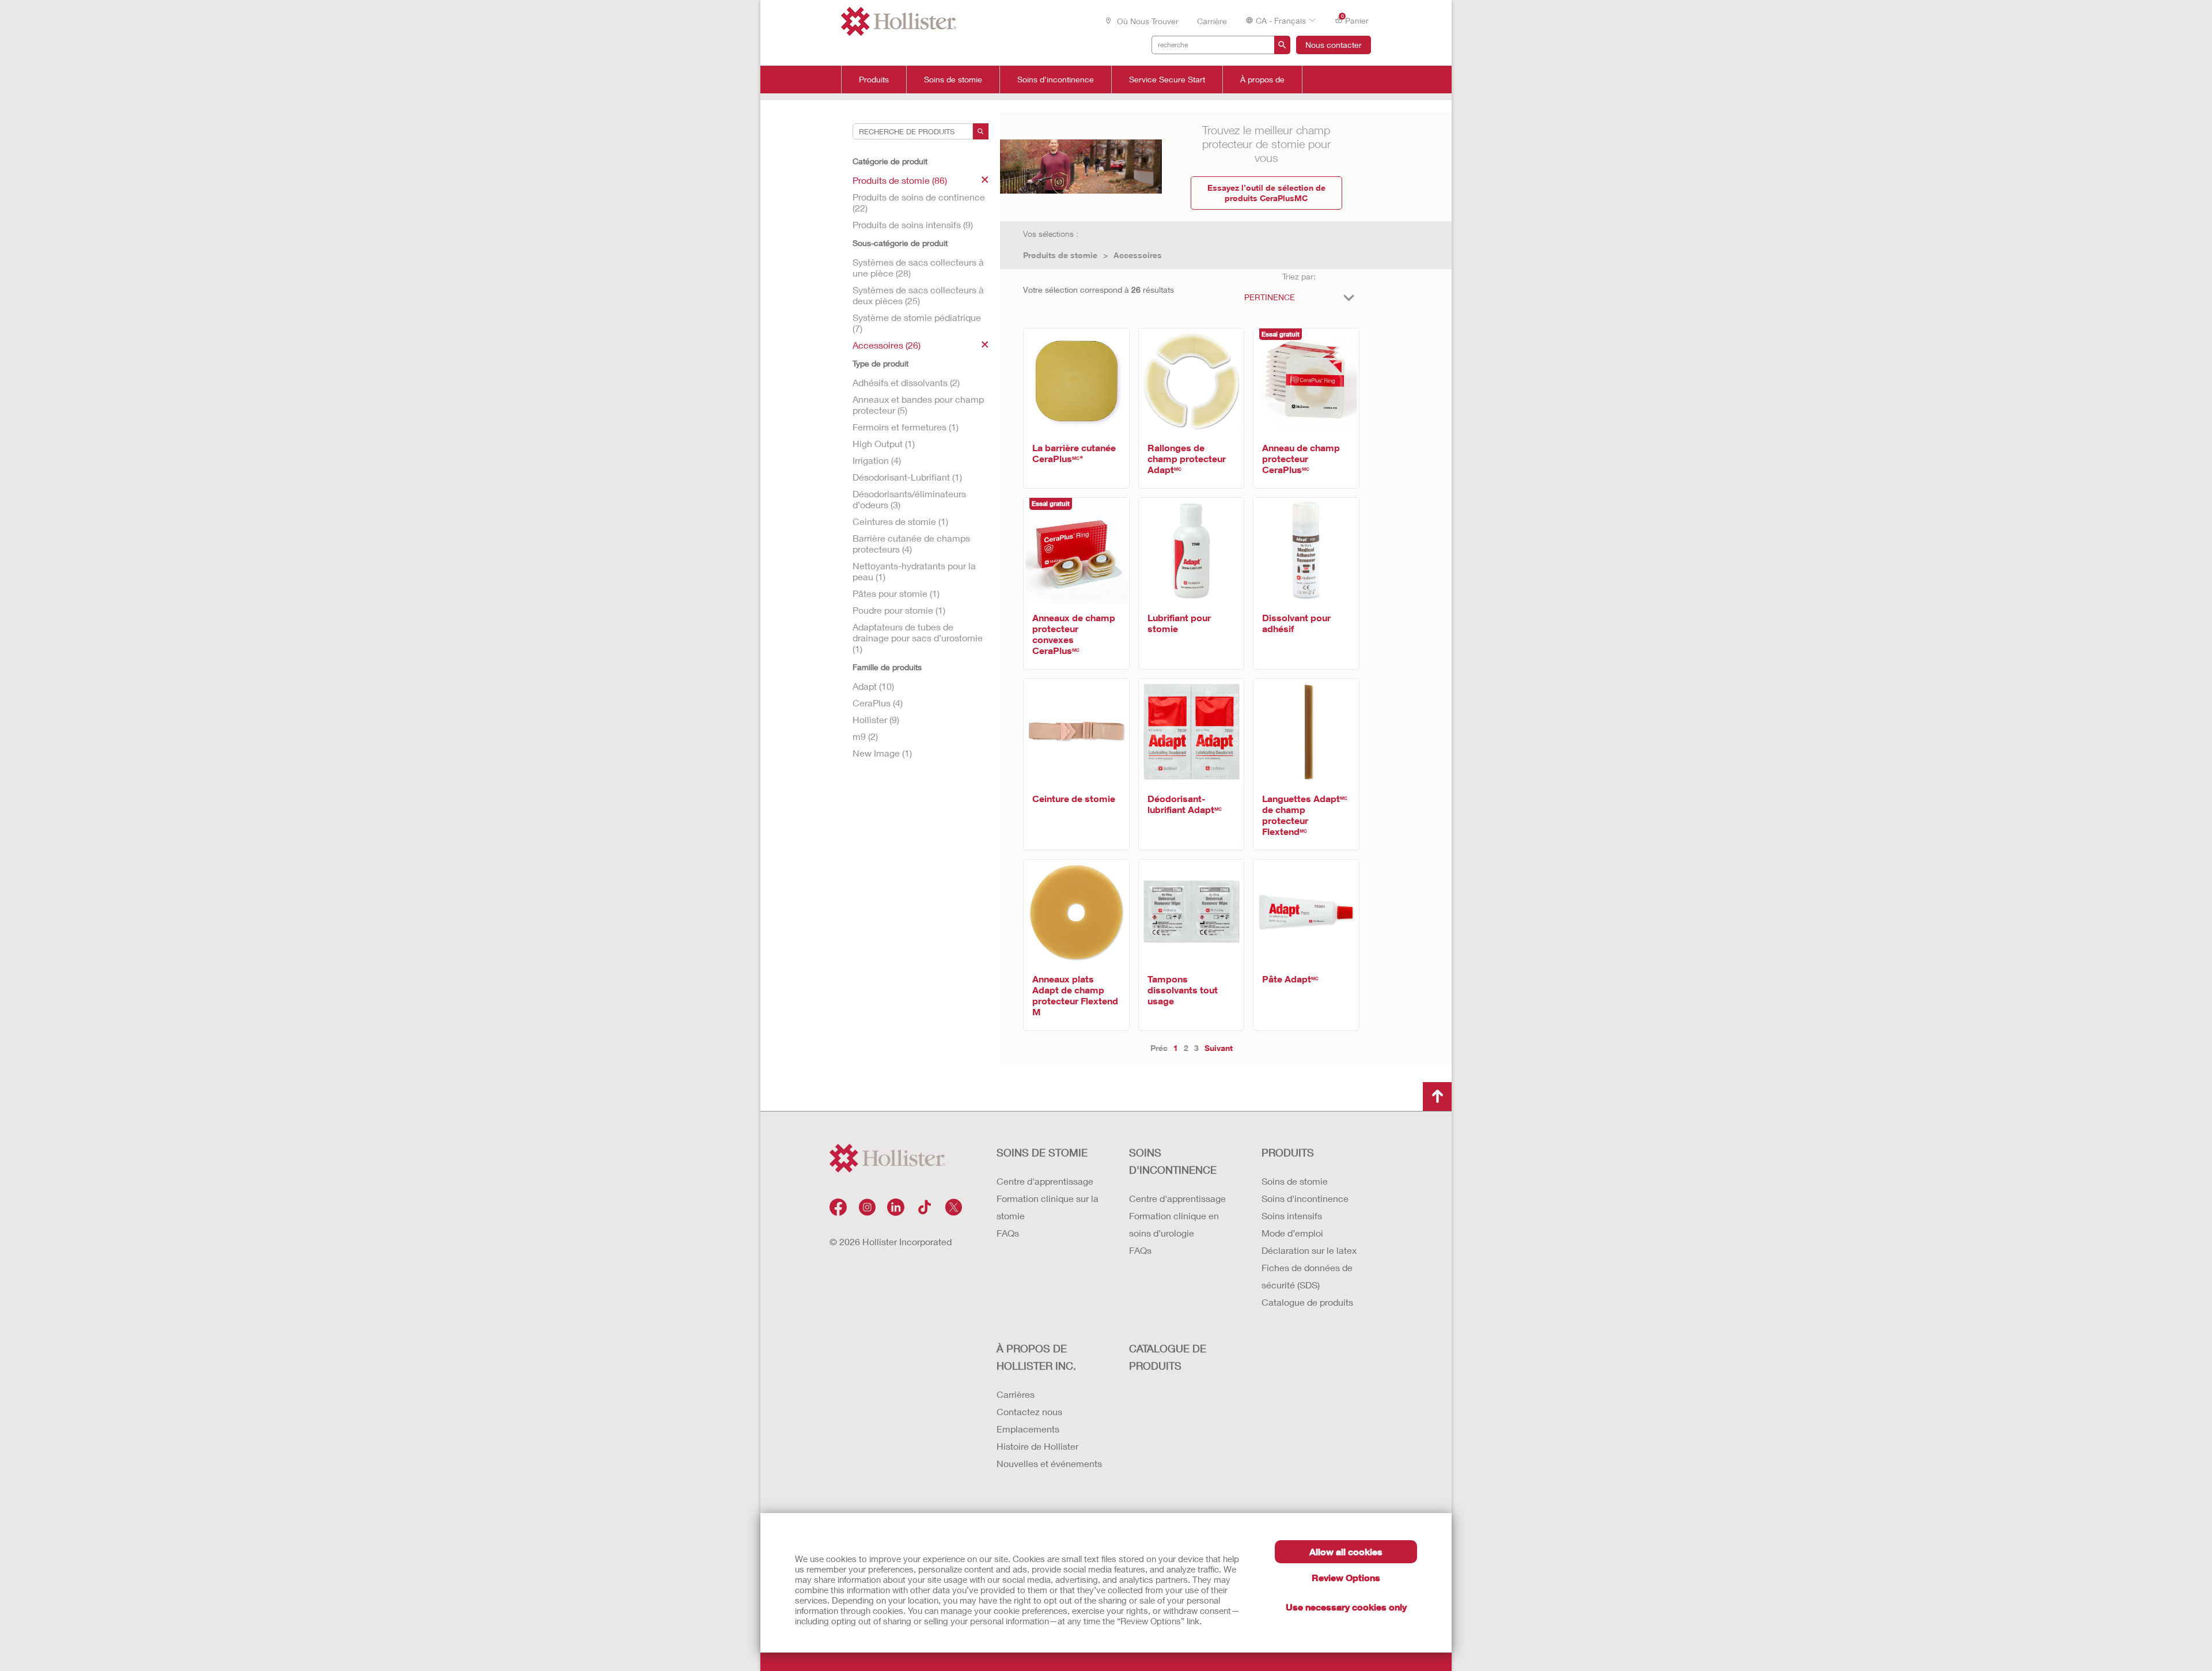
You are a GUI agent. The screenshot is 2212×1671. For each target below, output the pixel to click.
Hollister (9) (876, 719)
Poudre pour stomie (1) (899, 610)
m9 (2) (865, 736)
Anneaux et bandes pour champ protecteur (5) (918, 404)
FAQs (1008, 1233)
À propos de (1262, 80)
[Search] (981, 131)
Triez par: (1299, 276)
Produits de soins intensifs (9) (913, 224)
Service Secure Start (1167, 80)
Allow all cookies (1346, 1551)
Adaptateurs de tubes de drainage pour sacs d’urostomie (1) (918, 638)
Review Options (1346, 1577)
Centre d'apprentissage (1045, 1181)
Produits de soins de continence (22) (919, 202)
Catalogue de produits (1307, 1302)
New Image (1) (882, 753)
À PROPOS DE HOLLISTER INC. (1036, 1357)
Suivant (1219, 1048)
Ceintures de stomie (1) (900, 521)
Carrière (1212, 21)
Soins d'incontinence (1056, 80)
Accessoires (1138, 255)
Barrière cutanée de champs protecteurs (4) (911, 543)
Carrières (1016, 1394)
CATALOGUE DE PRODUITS (1168, 1357)
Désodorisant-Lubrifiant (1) (907, 477)
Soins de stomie (953, 80)
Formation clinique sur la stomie (1048, 1207)
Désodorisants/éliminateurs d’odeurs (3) (909, 499)
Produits (874, 80)
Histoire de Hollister (1037, 1446)
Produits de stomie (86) (900, 180)
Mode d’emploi (1292, 1233)
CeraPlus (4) (878, 703)
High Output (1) (884, 443)
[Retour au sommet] (1437, 1097)
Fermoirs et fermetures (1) (906, 427)
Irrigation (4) (877, 460)
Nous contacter (1334, 45)
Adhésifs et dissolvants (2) (906, 382)
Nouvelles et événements (1049, 1463)
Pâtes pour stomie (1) (896, 593)
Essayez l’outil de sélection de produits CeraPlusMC (1266, 193)
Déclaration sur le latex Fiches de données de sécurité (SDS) (1309, 1267)
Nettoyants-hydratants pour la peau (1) (914, 571)
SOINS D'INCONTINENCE (1173, 1161)
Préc (1159, 1048)
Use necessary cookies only (1346, 1607)
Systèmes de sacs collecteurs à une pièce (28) (918, 267)
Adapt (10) (873, 686)
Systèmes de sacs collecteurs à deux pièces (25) (918, 295)
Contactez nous (1029, 1411)
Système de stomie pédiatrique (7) (917, 323)
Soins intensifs (1292, 1216)
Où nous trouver (1147, 21)
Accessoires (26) (887, 345)
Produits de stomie (1060, 255)
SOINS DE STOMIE (1042, 1152)
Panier (1355, 20)
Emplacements (1028, 1429)
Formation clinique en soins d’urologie (1174, 1224)
